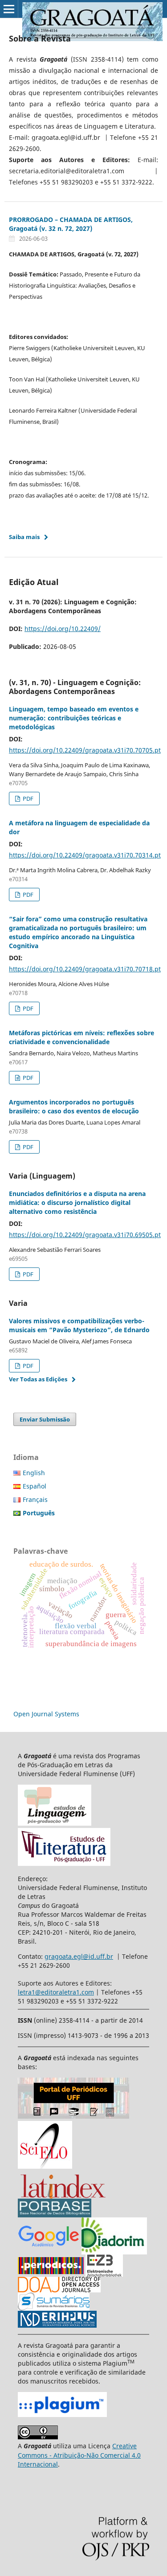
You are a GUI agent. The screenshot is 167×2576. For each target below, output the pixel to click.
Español (35, 1486)
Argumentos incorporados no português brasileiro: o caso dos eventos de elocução (74, 1106)
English (34, 1473)
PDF (27, 799)
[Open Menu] (9, 9)
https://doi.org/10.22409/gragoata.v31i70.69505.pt (85, 1235)
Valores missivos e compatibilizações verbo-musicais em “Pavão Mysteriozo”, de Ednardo (79, 1325)
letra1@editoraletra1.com (56, 1992)
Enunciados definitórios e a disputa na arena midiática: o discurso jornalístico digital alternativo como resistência (77, 1202)
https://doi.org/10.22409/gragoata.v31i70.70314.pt (85, 855)
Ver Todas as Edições (38, 1379)
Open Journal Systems (46, 1714)
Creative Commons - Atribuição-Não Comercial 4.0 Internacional (79, 2455)
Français (35, 1499)
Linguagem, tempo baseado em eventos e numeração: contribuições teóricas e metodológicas (74, 718)
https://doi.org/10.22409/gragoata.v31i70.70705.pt (85, 750)
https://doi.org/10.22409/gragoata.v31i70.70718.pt (85, 969)
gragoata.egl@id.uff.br (79, 1956)
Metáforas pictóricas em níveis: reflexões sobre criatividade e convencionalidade (81, 1037)
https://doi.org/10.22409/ (63, 629)
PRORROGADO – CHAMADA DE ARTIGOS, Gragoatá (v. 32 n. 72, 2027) (71, 224)
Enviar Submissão (45, 1419)
